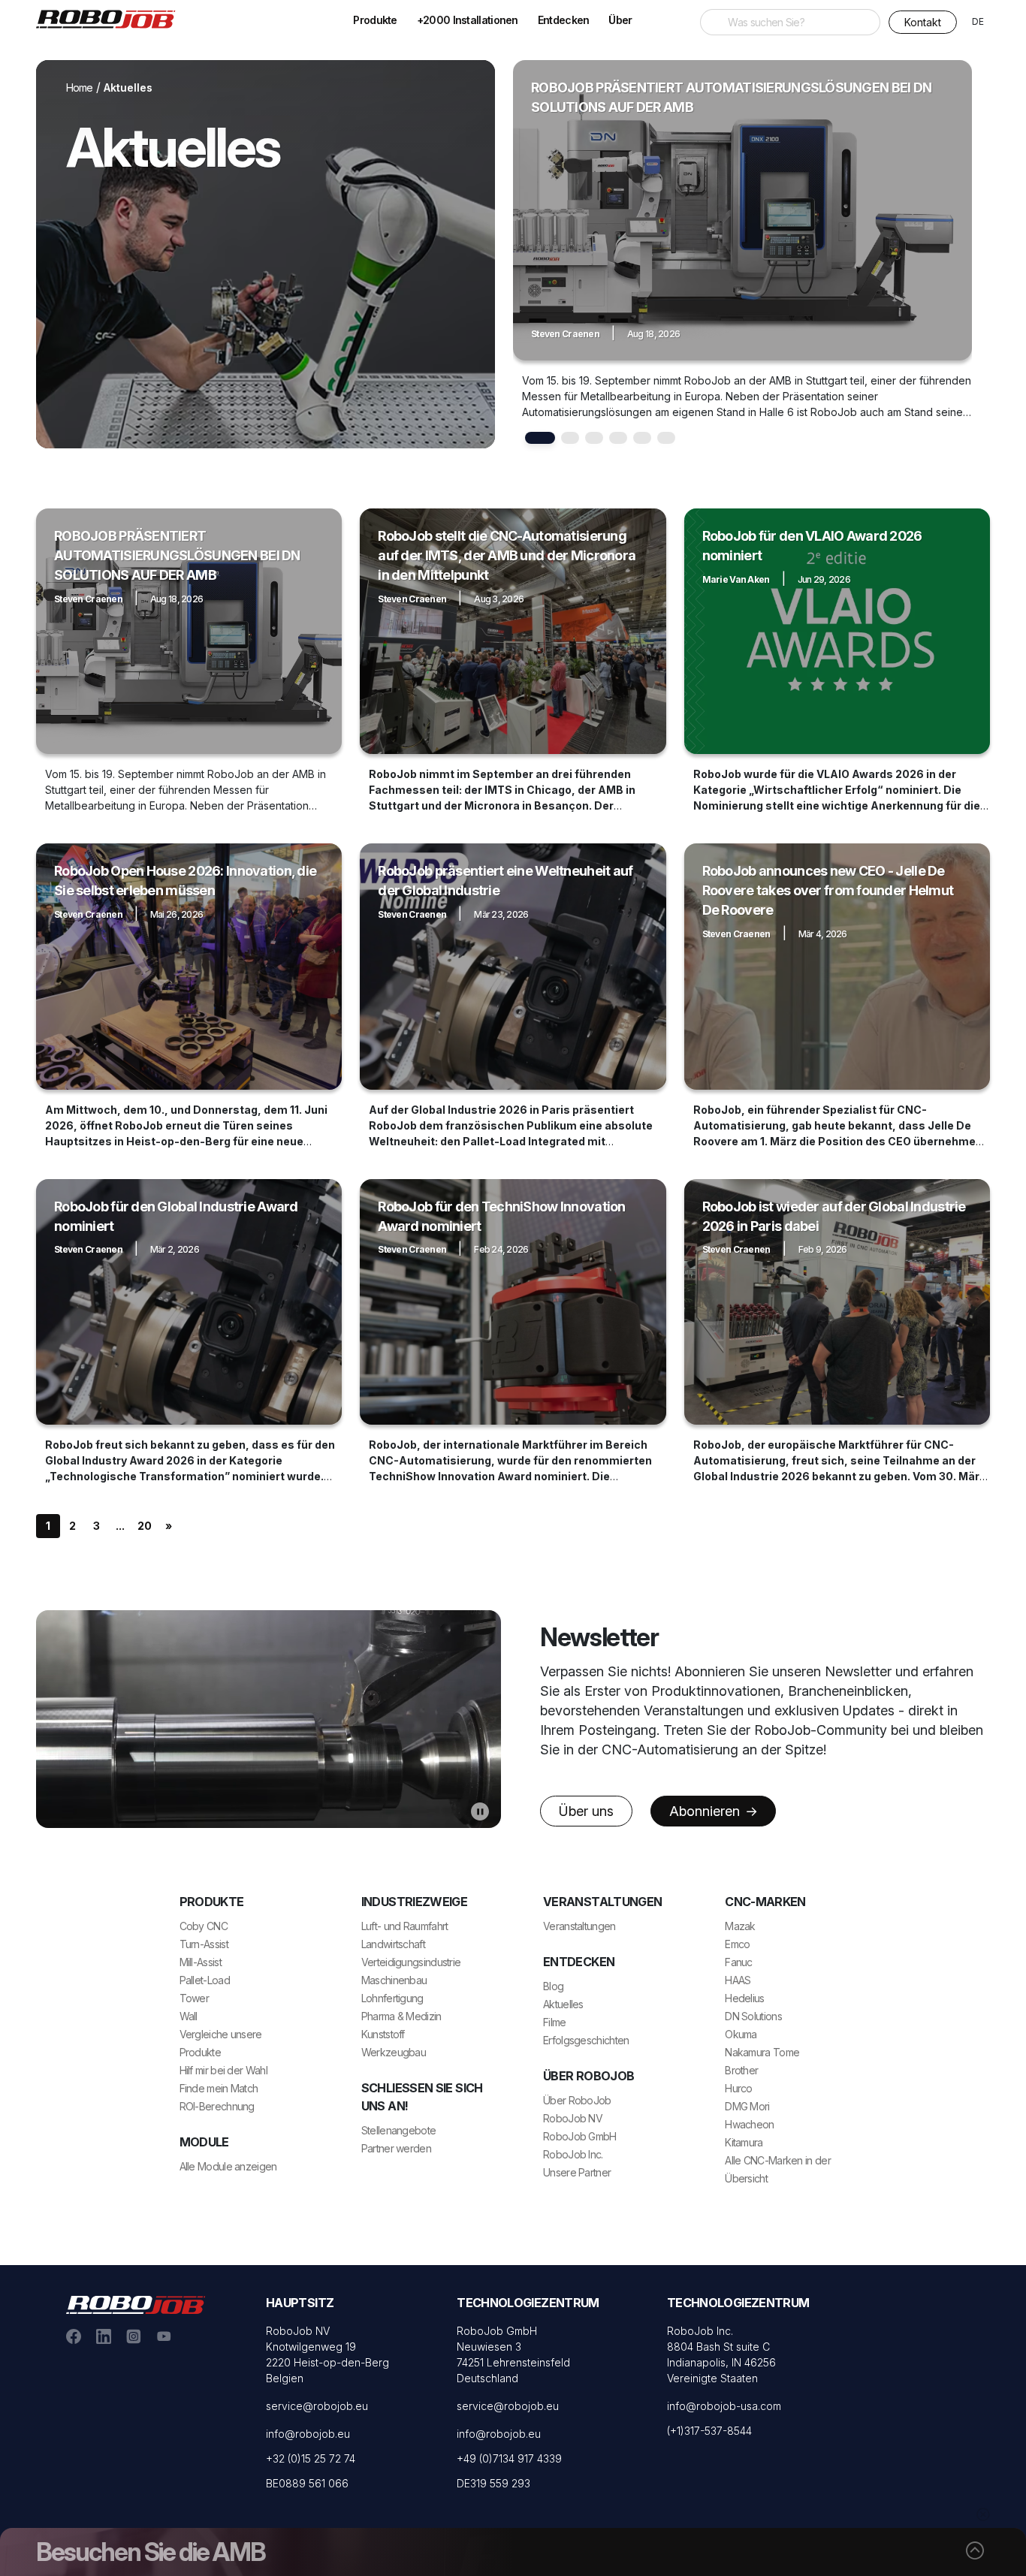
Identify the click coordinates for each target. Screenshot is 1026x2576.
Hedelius (744, 1998)
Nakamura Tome (762, 2052)
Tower (195, 1998)
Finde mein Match (219, 2088)
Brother (741, 2070)
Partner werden (396, 2148)
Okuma (741, 2034)
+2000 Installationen (468, 20)
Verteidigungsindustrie (411, 1962)
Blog (553, 1986)
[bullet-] (540, 438)
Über (620, 20)
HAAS (738, 1980)
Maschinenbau (394, 1980)
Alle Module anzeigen (228, 2166)
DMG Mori (747, 2106)
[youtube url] (164, 2335)
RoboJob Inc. (573, 2154)
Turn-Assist (204, 1944)
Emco (737, 1944)
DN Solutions (753, 2016)
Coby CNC (204, 1926)
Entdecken (564, 20)
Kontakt (923, 22)
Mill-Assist (201, 1962)
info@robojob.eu (308, 2434)
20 (145, 1526)
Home (80, 87)
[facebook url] (74, 2335)
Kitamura (744, 2142)
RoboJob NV (573, 2118)
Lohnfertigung (392, 1998)
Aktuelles (563, 2004)
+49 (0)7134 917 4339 (509, 2458)
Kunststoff (383, 2034)
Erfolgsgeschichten (586, 2040)
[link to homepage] (111, 18)
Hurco (739, 2088)
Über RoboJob (577, 2100)
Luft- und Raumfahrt (405, 1926)
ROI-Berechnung (217, 2106)
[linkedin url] (104, 2335)
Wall (189, 2016)
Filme (555, 2022)
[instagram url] (134, 2335)
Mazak (740, 1926)
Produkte (375, 20)
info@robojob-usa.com (724, 2406)
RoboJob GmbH (580, 2136)
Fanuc (739, 1962)
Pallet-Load (205, 1980)
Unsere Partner (577, 2172)
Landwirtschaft (393, 1944)
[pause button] (480, 1811)
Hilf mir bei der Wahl (223, 2070)
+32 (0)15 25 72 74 (311, 2458)
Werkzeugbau (394, 2052)
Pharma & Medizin (401, 2016)
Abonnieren (706, 1811)
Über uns (586, 1811)
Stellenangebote (399, 2130)
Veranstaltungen (579, 1926)
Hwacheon (749, 2124)
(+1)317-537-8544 (709, 2431)
